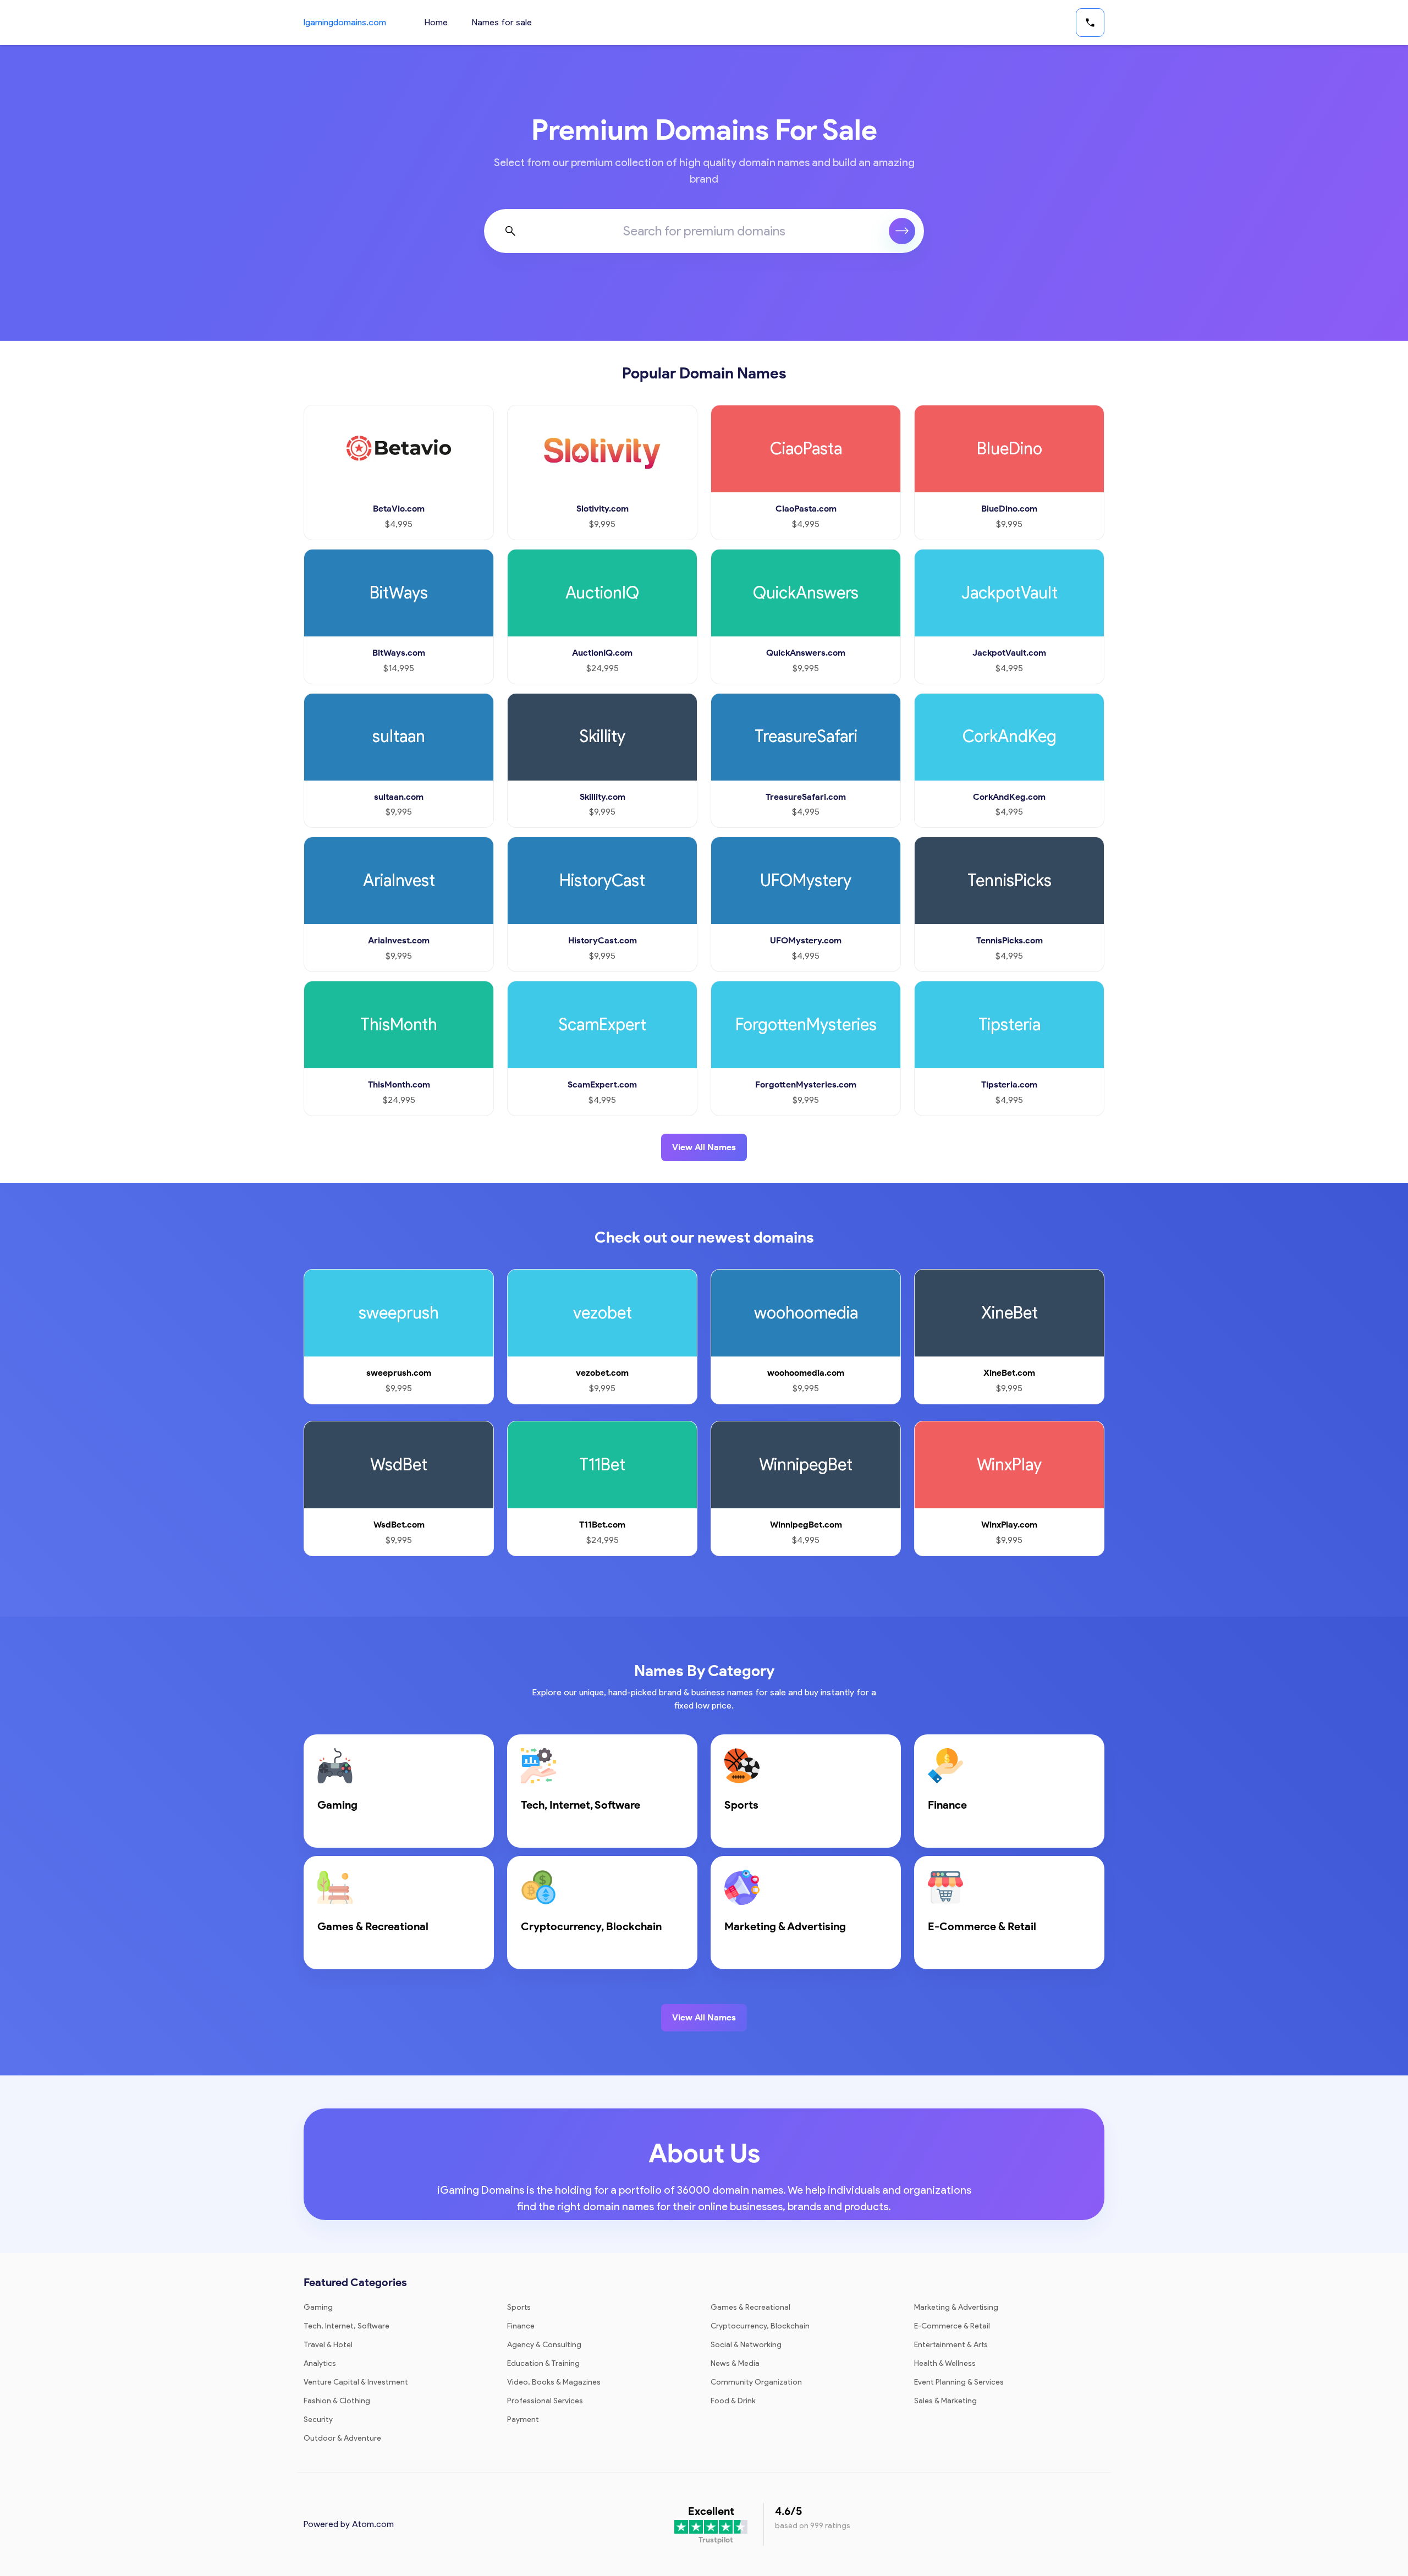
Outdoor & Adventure (342, 2438)
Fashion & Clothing (337, 2401)
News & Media (735, 2363)
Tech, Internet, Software (346, 2326)
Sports (519, 2307)
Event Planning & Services (959, 2382)
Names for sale (502, 22)
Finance (521, 2326)
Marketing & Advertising (956, 2307)
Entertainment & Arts (951, 2345)
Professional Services (545, 2401)
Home (436, 22)
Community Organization (756, 2382)
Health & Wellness (945, 2363)
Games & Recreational (750, 2307)
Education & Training (543, 2363)
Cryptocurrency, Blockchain (760, 2326)
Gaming (318, 2307)
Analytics (320, 2363)
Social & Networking (746, 2345)
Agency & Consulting (544, 2345)
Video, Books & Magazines (554, 2382)
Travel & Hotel (328, 2345)
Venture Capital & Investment (356, 2382)
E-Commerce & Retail (952, 2326)
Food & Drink (733, 2401)
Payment (523, 2420)
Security (318, 2420)
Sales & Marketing (945, 2401)
